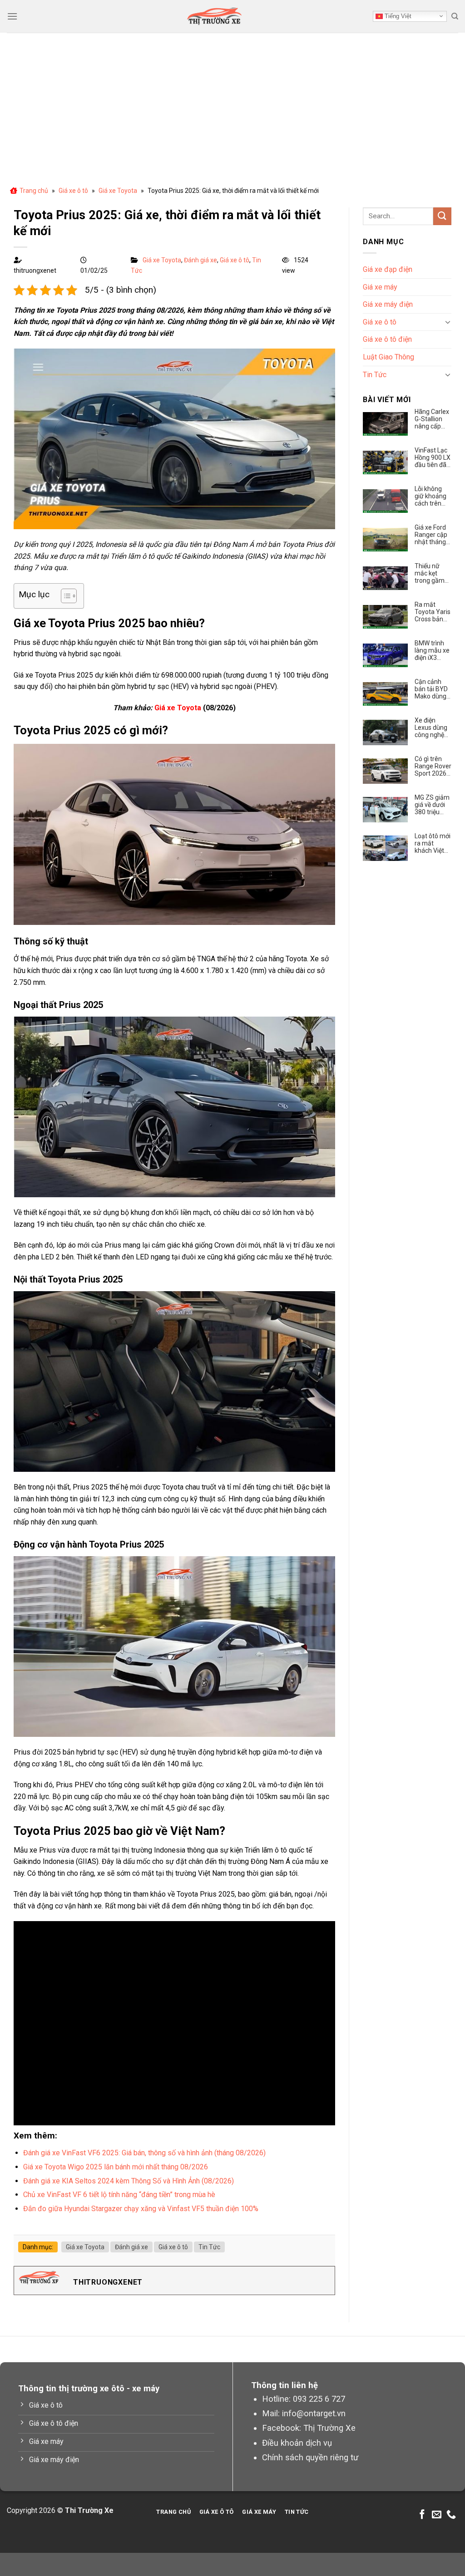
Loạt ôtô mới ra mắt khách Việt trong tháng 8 (433, 843)
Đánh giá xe (200, 260)
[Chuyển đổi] (448, 322)
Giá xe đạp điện (388, 269)
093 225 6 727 (319, 2399)
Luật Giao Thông (388, 357)
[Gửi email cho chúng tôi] (437, 2515)
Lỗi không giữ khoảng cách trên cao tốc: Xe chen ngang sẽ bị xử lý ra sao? (432, 496)
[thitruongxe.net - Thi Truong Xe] (214, 16)
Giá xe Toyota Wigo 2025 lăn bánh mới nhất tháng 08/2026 (116, 2167)
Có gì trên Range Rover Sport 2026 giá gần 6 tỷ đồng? (433, 766)
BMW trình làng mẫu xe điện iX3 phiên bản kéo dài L (432, 650)
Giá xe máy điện (388, 304)
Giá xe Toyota (118, 191)
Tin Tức (209, 2247)
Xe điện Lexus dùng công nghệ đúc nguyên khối (431, 728)
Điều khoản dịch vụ (297, 2443)
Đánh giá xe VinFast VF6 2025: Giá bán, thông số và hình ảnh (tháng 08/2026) (144, 2153)
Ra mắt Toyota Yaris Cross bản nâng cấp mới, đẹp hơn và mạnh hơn (433, 612)
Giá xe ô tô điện (387, 339)
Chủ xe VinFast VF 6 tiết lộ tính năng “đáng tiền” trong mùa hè (120, 2195)
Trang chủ (34, 191)
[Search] (455, 16)
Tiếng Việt (397, 16)
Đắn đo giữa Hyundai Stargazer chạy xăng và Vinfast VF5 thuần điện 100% (141, 2209)
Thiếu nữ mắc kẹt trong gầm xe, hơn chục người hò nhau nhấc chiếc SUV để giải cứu (433, 573)
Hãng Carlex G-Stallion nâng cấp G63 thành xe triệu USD (432, 419)
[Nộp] (442, 216)
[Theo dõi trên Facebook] (422, 2515)
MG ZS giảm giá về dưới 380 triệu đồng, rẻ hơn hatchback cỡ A (432, 805)
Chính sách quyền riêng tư (310, 2457)
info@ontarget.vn (314, 2413)
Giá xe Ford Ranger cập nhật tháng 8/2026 (431, 535)
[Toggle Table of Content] (64, 596)
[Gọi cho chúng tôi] (451, 2515)
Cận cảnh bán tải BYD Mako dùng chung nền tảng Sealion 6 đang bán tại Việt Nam (433, 689)
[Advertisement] (232, 101)
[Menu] (12, 16)
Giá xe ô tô (73, 191)
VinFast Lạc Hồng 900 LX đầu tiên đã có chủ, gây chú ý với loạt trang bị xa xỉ (433, 457)
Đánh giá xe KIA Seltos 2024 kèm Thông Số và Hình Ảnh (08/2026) (129, 2181)
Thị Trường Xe (329, 2428)
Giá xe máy (380, 287)
